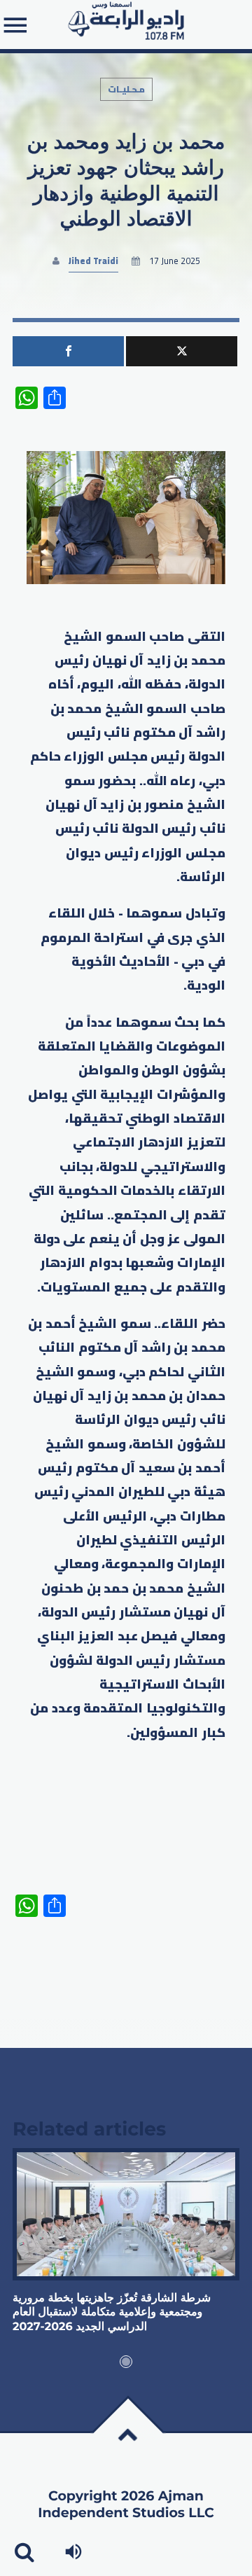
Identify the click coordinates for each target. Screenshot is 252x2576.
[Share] (68, 351)
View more (126, 2214)
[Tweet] (182, 351)
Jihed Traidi (93, 261)
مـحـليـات (126, 89)
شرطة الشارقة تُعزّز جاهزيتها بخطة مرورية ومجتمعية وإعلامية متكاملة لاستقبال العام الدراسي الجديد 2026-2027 (112, 2313)
